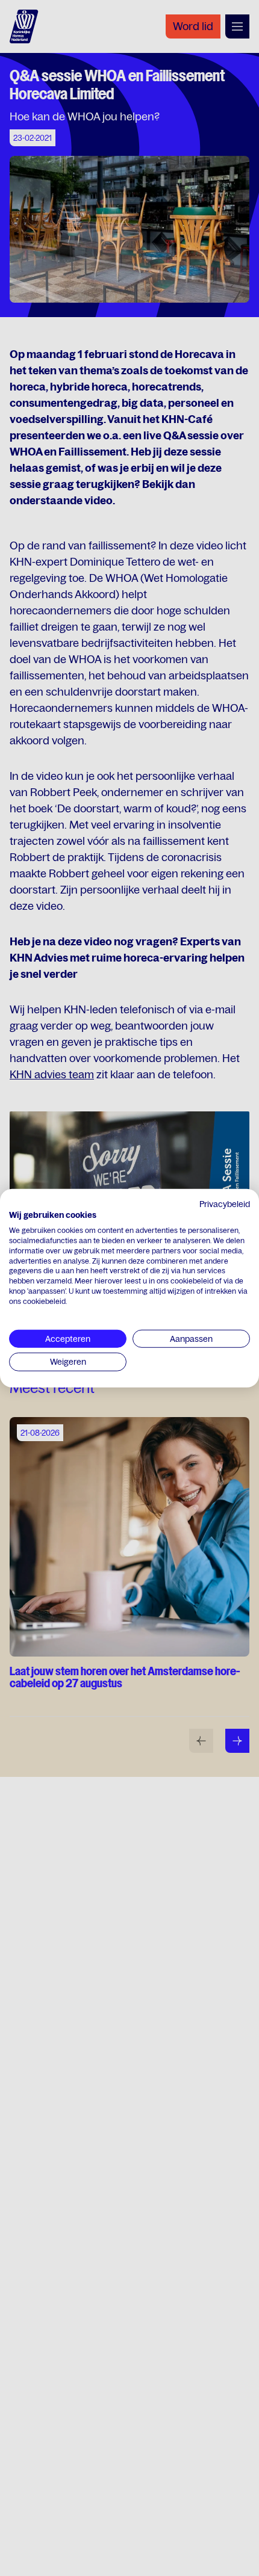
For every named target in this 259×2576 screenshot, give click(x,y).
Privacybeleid (225, 1203)
